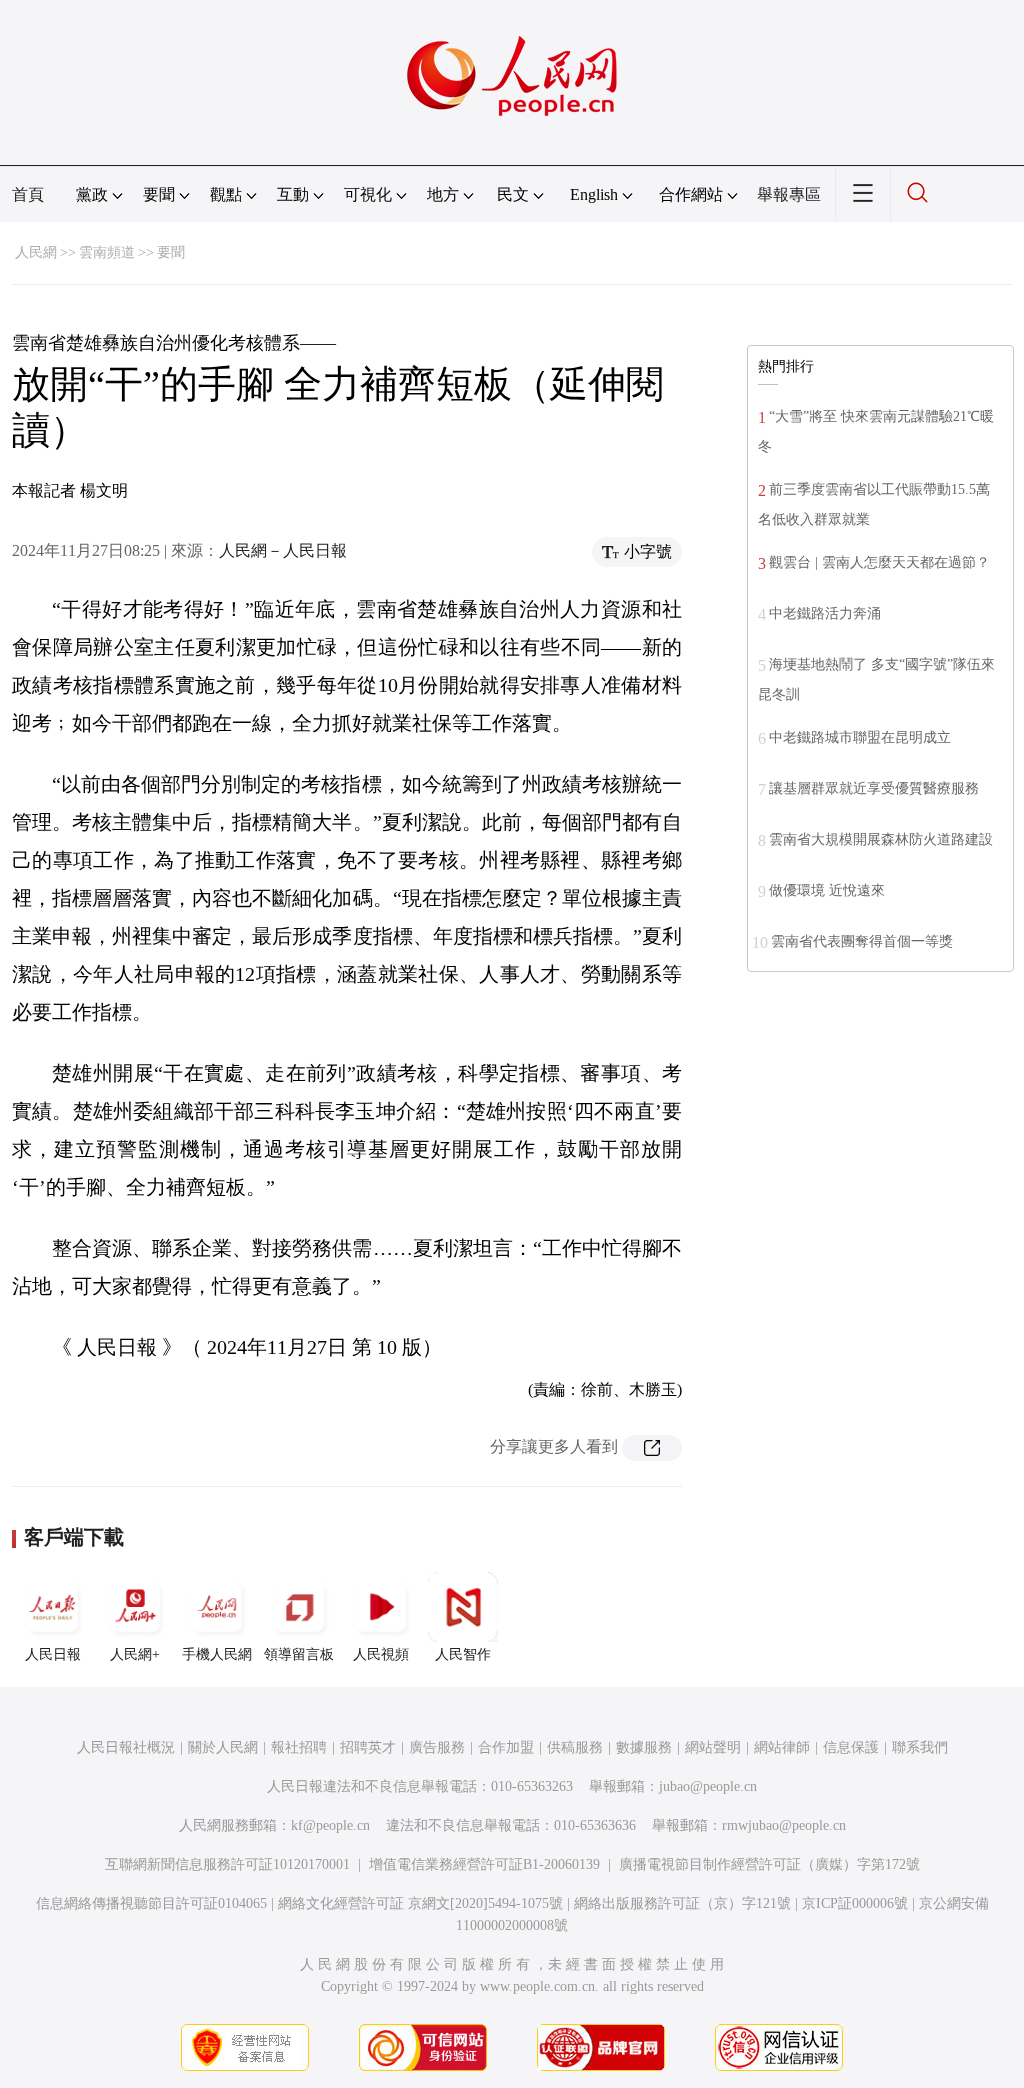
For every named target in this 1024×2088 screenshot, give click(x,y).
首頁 (28, 194)
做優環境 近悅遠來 (827, 890)
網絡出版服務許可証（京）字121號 (682, 1903)
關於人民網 (223, 1747)
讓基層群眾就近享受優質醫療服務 (874, 788)
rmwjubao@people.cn (784, 1825)
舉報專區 (789, 194)
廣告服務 (437, 1747)
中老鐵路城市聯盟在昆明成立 (860, 737)
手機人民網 (217, 1654)
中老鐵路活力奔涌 (825, 613)
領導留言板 (299, 1654)
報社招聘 (299, 1747)
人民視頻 (381, 1654)
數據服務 (644, 1747)
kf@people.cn (330, 1825)
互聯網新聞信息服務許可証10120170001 (227, 1864)
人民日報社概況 (126, 1747)
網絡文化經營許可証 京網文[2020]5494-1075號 (420, 1903)
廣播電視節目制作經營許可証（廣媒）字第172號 (769, 1864)
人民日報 (53, 1654)
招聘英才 (368, 1747)
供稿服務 (575, 1747)
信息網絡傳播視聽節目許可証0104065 (151, 1903)
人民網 (36, 252)
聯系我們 (920, 1747)
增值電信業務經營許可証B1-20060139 (484, 1864)
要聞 (171, 252)
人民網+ (135, 1654)
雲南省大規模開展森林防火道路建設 (881, 839)
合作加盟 (506, 1747)
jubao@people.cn (708, 1786)
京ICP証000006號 (855, 1903)
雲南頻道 (107, 252)
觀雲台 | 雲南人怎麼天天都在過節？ (879, 562)
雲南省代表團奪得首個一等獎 (862, 941)
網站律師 (782, 1747)
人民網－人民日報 (283, 550)
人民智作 (463, 1654)
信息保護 (851, 1747)
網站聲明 (713, 1747)
